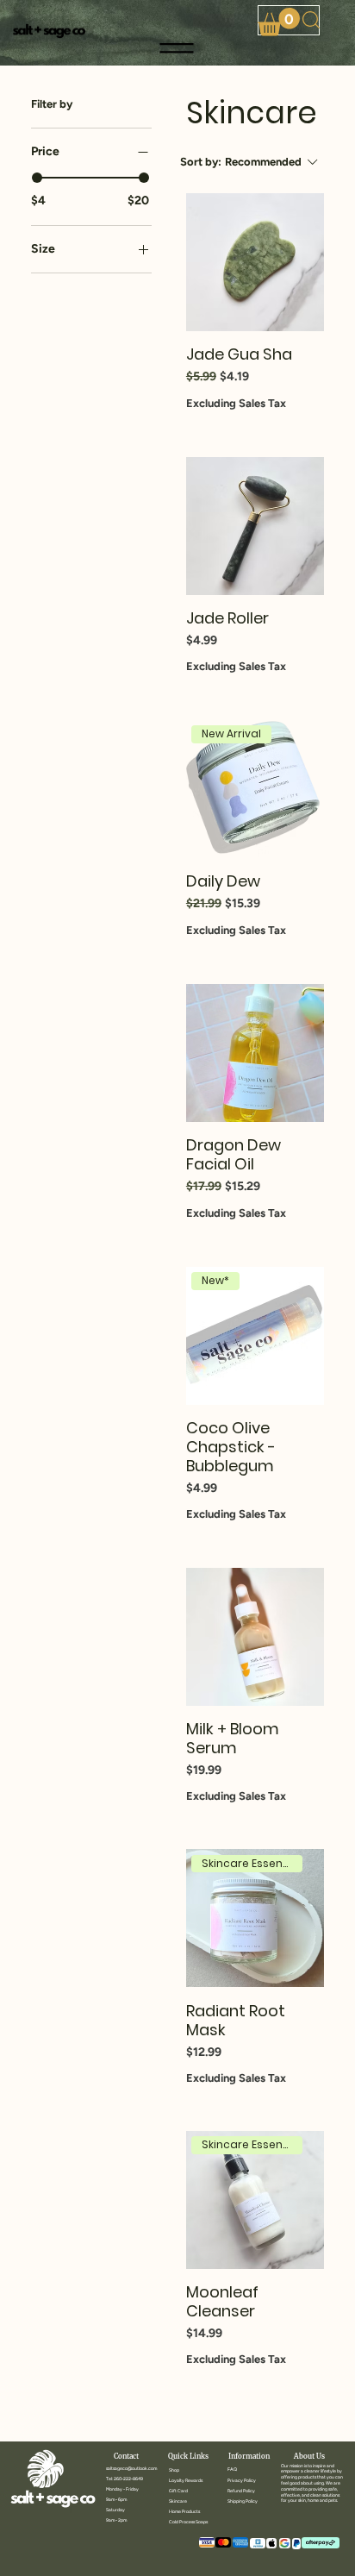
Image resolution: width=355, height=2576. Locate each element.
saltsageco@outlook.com (131, 2468)
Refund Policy (241, 2491)
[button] (279, 22)
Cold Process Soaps (188, 2522)
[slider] (37, 178)
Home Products (184, 2511)
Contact (126, 2456)
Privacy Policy (242, 2480)
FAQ (232, 2469)
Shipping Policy (243, 2501)
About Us (309, 2456)
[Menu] (178, 48)
